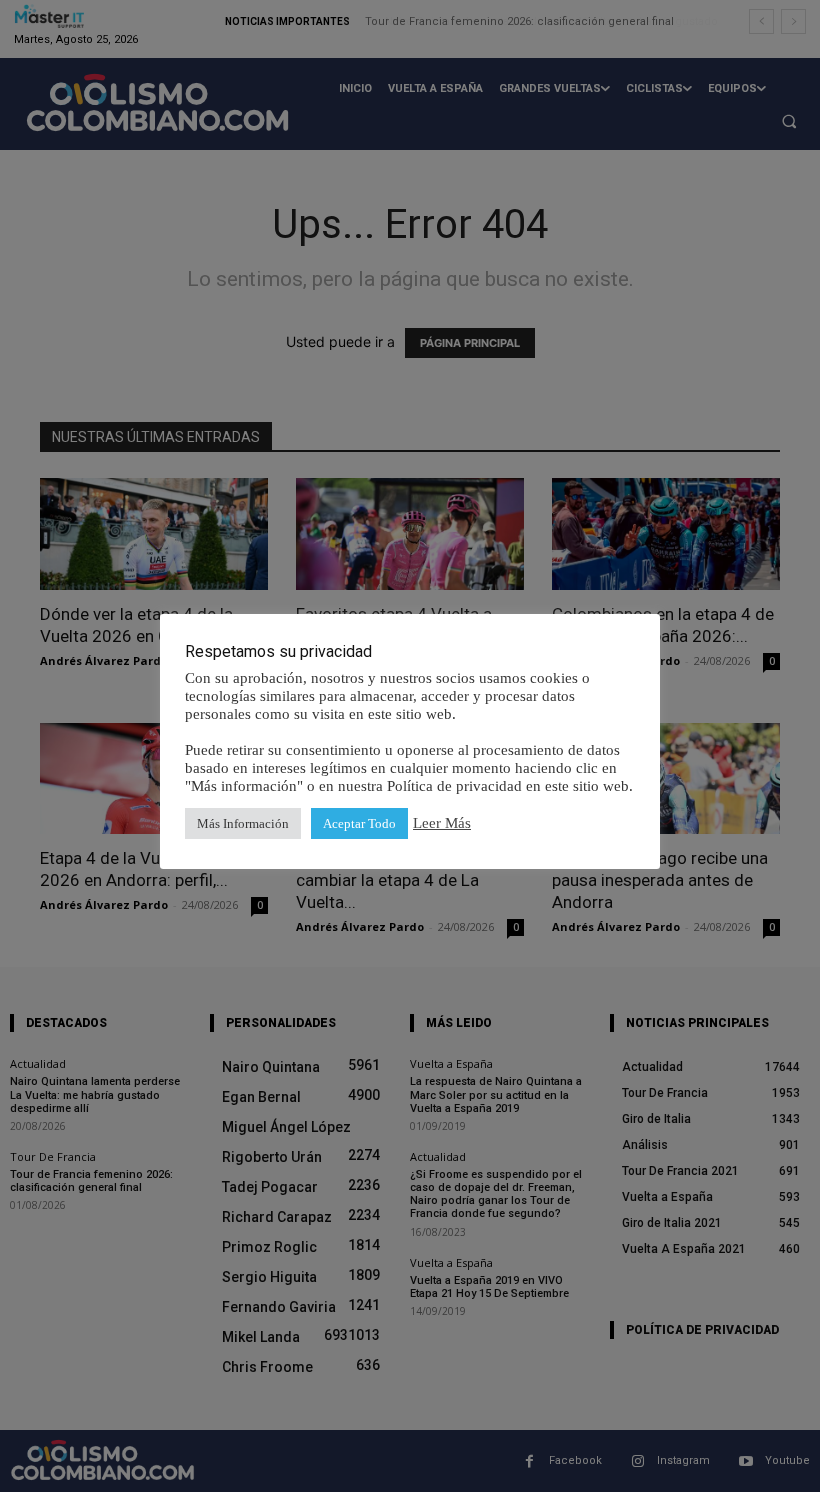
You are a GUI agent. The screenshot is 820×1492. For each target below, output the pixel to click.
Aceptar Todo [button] (359, 823)
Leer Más (442, 823)
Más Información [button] (243, 823)
